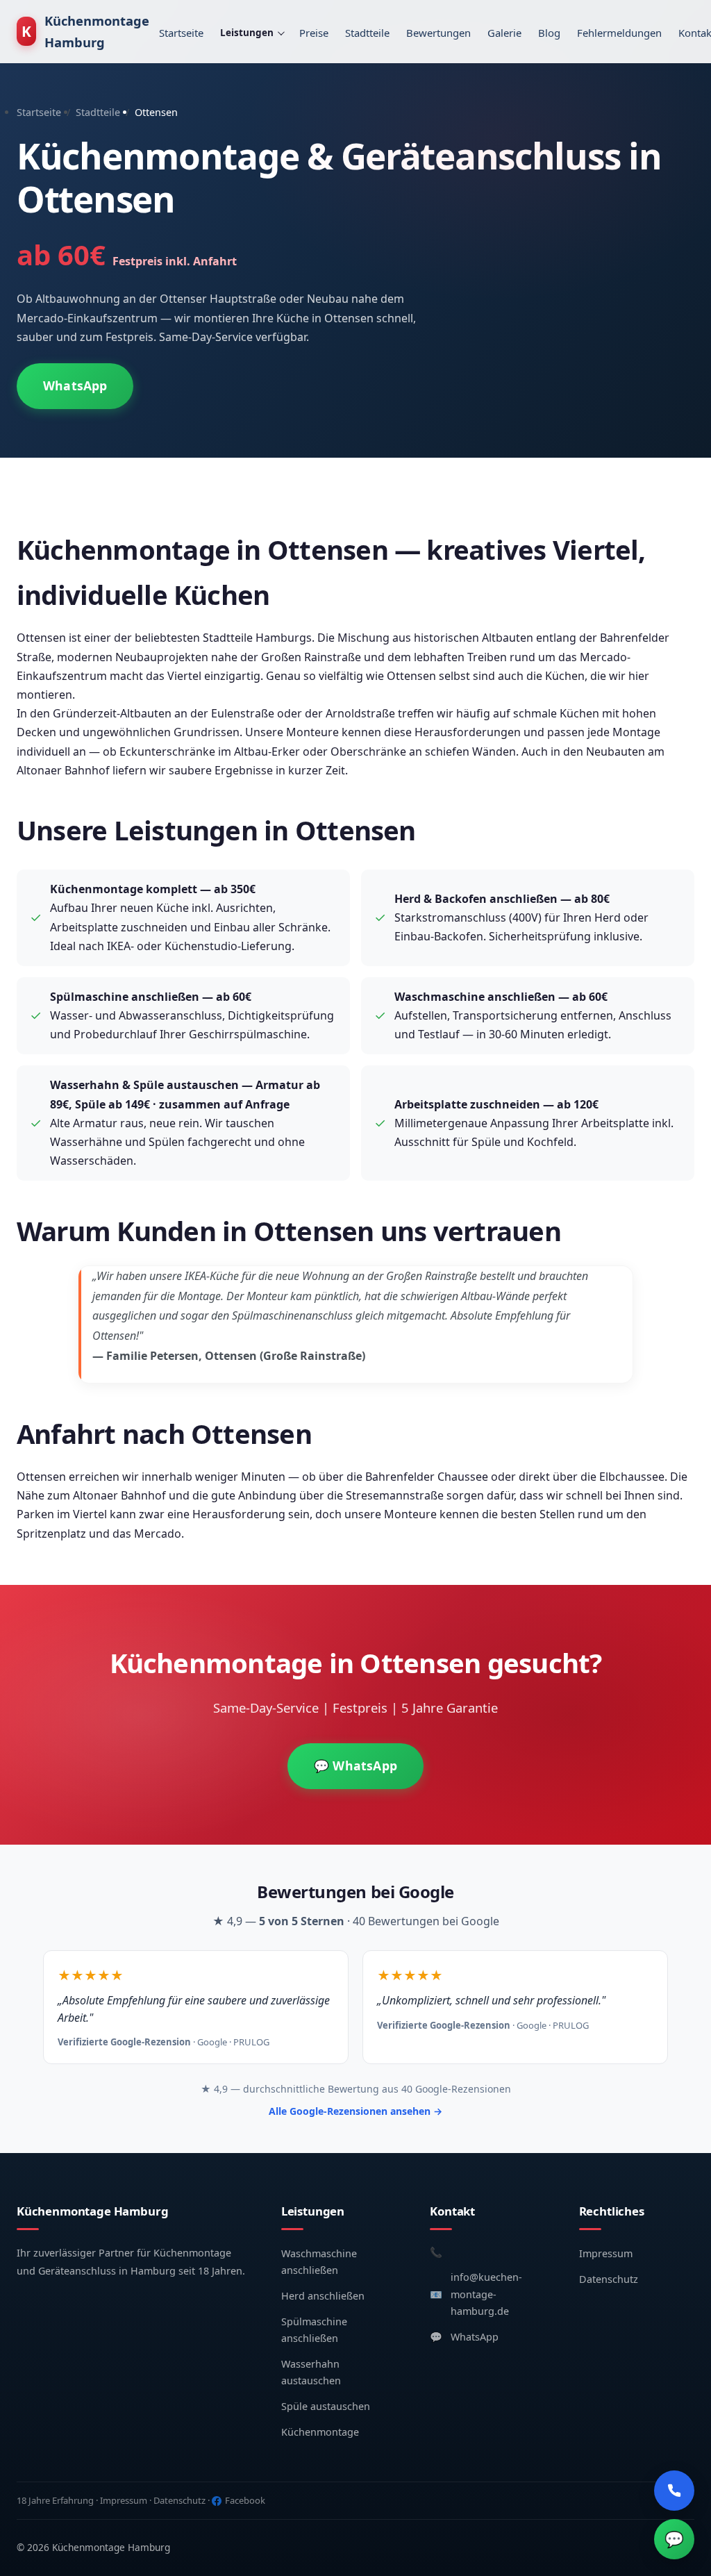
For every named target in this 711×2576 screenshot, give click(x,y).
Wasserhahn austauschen (311, 2372)
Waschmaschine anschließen (475, 997)
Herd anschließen (323, 2296)
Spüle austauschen (326, 2406)
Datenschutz (609, 2279)
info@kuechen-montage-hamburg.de (486, 2294)
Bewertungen (438, 33)
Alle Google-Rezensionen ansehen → (355, 2111)
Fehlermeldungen (619, 33)
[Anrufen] (674, 2491)
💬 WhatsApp (355, 1765)
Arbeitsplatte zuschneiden (467, 1104)
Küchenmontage (320, 2432)
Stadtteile (367, 33)
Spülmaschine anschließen (125, 997)
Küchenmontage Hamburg (85, 31)
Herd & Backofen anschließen (476, 899)
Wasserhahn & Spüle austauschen (144, 1085)
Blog (549, 33)
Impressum (606, 2253)
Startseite (181, 33)
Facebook (245, 2500)
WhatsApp (75, 385)
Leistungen (247, 33)
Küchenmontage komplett (124, 889)
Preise (314, 33)
